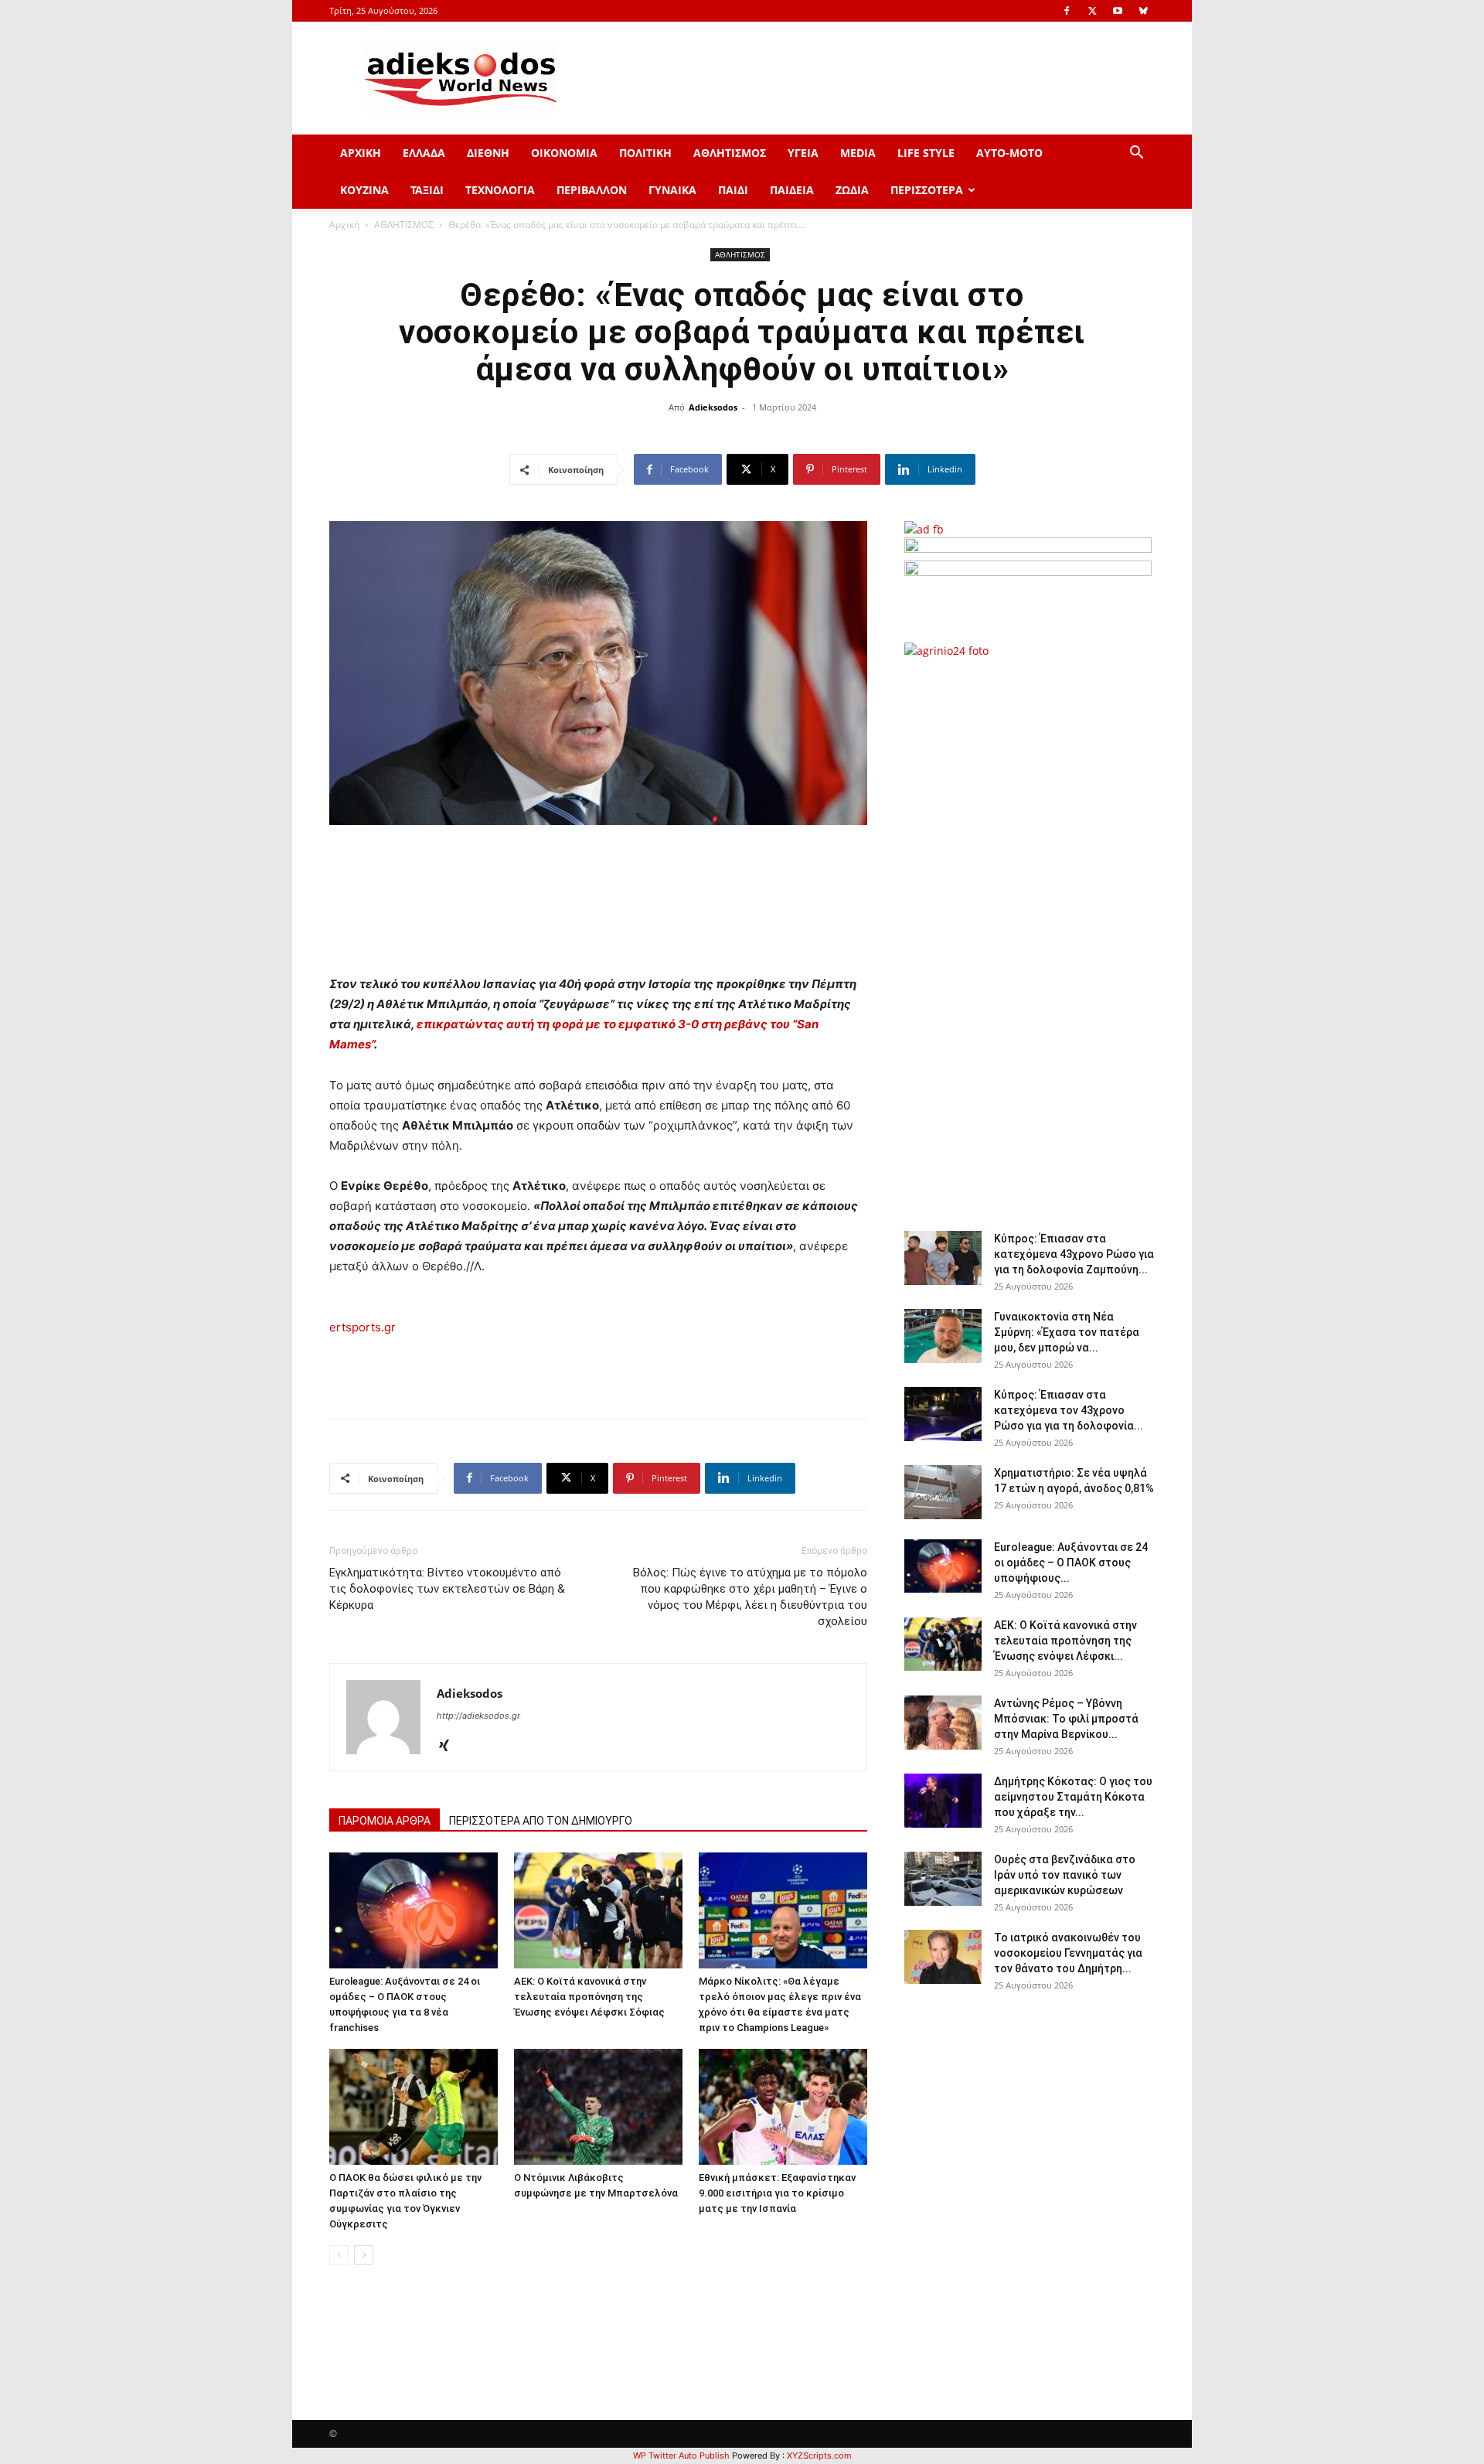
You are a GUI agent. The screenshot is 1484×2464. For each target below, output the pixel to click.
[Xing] (449, 1747)
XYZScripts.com (819, 2455)
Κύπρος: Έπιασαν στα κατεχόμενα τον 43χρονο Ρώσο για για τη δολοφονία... (1069, 1410)
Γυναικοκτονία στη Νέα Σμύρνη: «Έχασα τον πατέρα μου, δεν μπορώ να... (1067, 1332)
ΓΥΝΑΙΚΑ (672, 190)
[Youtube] (1118, 11)
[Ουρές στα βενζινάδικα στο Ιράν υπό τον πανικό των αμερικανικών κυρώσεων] (943, 1879)
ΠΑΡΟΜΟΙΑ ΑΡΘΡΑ (385, 1821)
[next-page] (364, 2255)
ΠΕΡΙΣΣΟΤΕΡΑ (927, 190)
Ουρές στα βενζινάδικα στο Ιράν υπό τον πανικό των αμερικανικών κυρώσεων (1065, 1875)
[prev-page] (339, 2255)
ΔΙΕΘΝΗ (488, 153)
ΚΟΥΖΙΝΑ (364, 190)
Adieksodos (713, 407)
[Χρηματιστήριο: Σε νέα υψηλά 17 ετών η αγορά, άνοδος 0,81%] (943, 1492)
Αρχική (344, 225)
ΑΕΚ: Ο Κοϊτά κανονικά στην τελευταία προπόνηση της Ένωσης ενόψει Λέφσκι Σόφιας (589, 1997)
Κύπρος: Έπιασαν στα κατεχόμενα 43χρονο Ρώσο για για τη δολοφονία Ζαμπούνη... (1074, 1254)
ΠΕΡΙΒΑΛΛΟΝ (592, 190)
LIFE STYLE (926, 153)
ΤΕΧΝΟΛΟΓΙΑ (500, 190)
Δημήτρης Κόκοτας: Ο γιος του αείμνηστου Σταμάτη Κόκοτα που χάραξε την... (1073, 1797)
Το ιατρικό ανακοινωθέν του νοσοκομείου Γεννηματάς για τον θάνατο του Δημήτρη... (1068, 1953)
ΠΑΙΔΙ (733, 190)
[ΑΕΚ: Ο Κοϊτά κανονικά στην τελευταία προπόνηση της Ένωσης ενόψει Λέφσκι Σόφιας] (598, 1910)
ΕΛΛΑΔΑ (424, 153)
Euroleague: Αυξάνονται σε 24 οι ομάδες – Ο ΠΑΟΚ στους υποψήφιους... (1071, 1563)
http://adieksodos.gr (478, 1716)
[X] (1092, 11)
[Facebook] (1067, 11)
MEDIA (858, 153)
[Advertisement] (1028, 936)
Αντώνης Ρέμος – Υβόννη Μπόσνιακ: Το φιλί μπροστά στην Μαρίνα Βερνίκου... (1066, 1719)
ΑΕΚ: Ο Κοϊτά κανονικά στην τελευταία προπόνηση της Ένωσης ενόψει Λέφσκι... (1065, 1641)
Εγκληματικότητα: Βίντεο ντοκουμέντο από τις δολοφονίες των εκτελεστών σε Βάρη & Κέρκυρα (447, 1589)
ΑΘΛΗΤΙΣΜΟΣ (730, 153)
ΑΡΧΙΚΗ (361, 153)
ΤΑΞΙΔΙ (427, 190)
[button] (1136, 154)
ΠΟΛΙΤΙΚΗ (645, 153)
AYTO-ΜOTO (1009, 153)
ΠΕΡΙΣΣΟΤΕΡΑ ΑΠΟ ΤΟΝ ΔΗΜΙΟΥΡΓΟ (541, 1821)
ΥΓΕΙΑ (803, 153)
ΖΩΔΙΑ (852, 190)
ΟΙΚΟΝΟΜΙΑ (564, 153)
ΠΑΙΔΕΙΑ (792, 190)
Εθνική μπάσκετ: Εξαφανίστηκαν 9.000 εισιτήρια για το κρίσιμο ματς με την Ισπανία (777, 2193)
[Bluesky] (1143, 11)
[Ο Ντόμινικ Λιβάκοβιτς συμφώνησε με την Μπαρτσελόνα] (598, 2107)
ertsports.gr (362, 1327)
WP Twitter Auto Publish (681, 2455)
